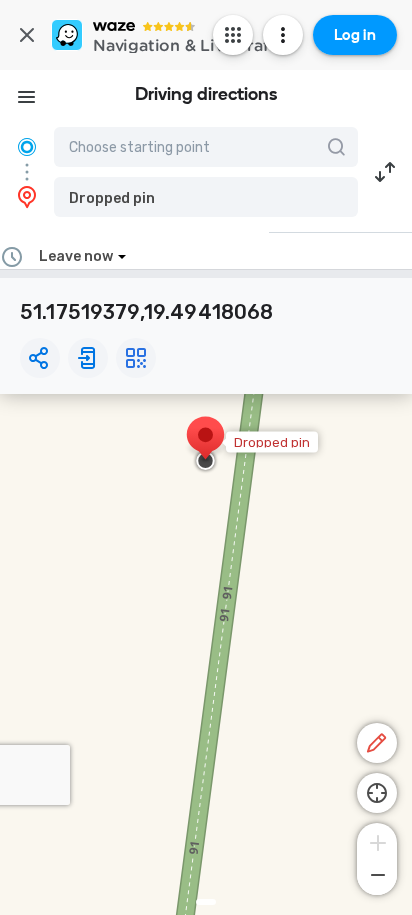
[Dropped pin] (205, 445)
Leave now (76, 256)
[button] (206, 197)
